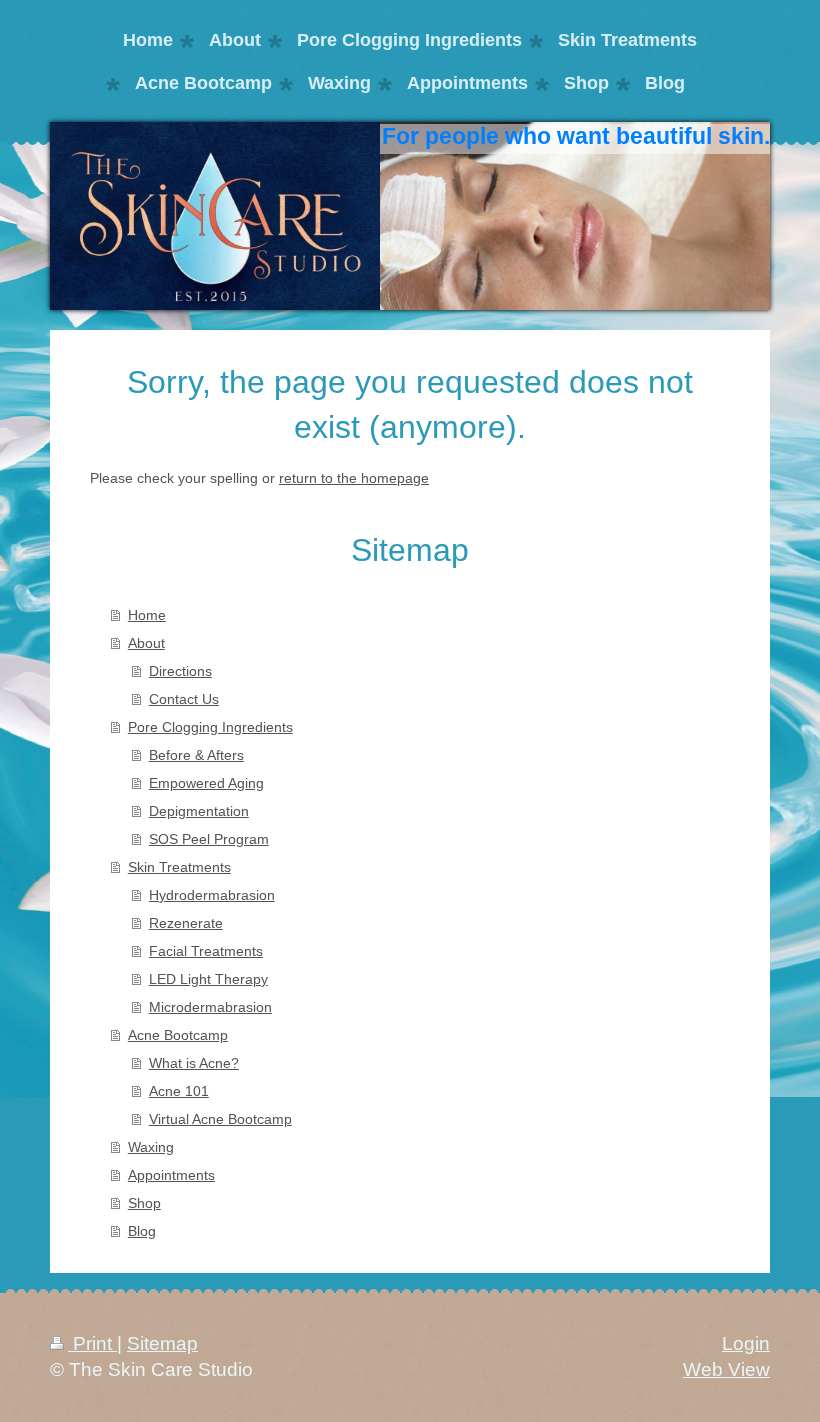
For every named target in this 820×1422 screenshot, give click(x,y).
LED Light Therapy (208, 979)
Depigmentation (199, 811)
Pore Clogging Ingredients (210, 727)
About (146, 643)
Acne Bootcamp (178, 1035)
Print (92, 1343)
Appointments (171, 1175)
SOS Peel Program (209, 839)
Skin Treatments (179, 867)
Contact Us (184, 699)
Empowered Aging (206, 783)
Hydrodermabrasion (212, 895)
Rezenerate (186, 923)
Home (147, 615)
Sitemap (162, 1343)
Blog (142, 1231)
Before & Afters (196, 755)
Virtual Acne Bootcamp (220, 1119)
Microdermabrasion (210, 1007)
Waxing (151, 1147)
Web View (726, 1369)
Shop (144, 1203)
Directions (180, 671)
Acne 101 (179, 1091)
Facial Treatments (206, 951)
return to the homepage (354, 478)
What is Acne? (194, 1063)
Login (746, 1343)
